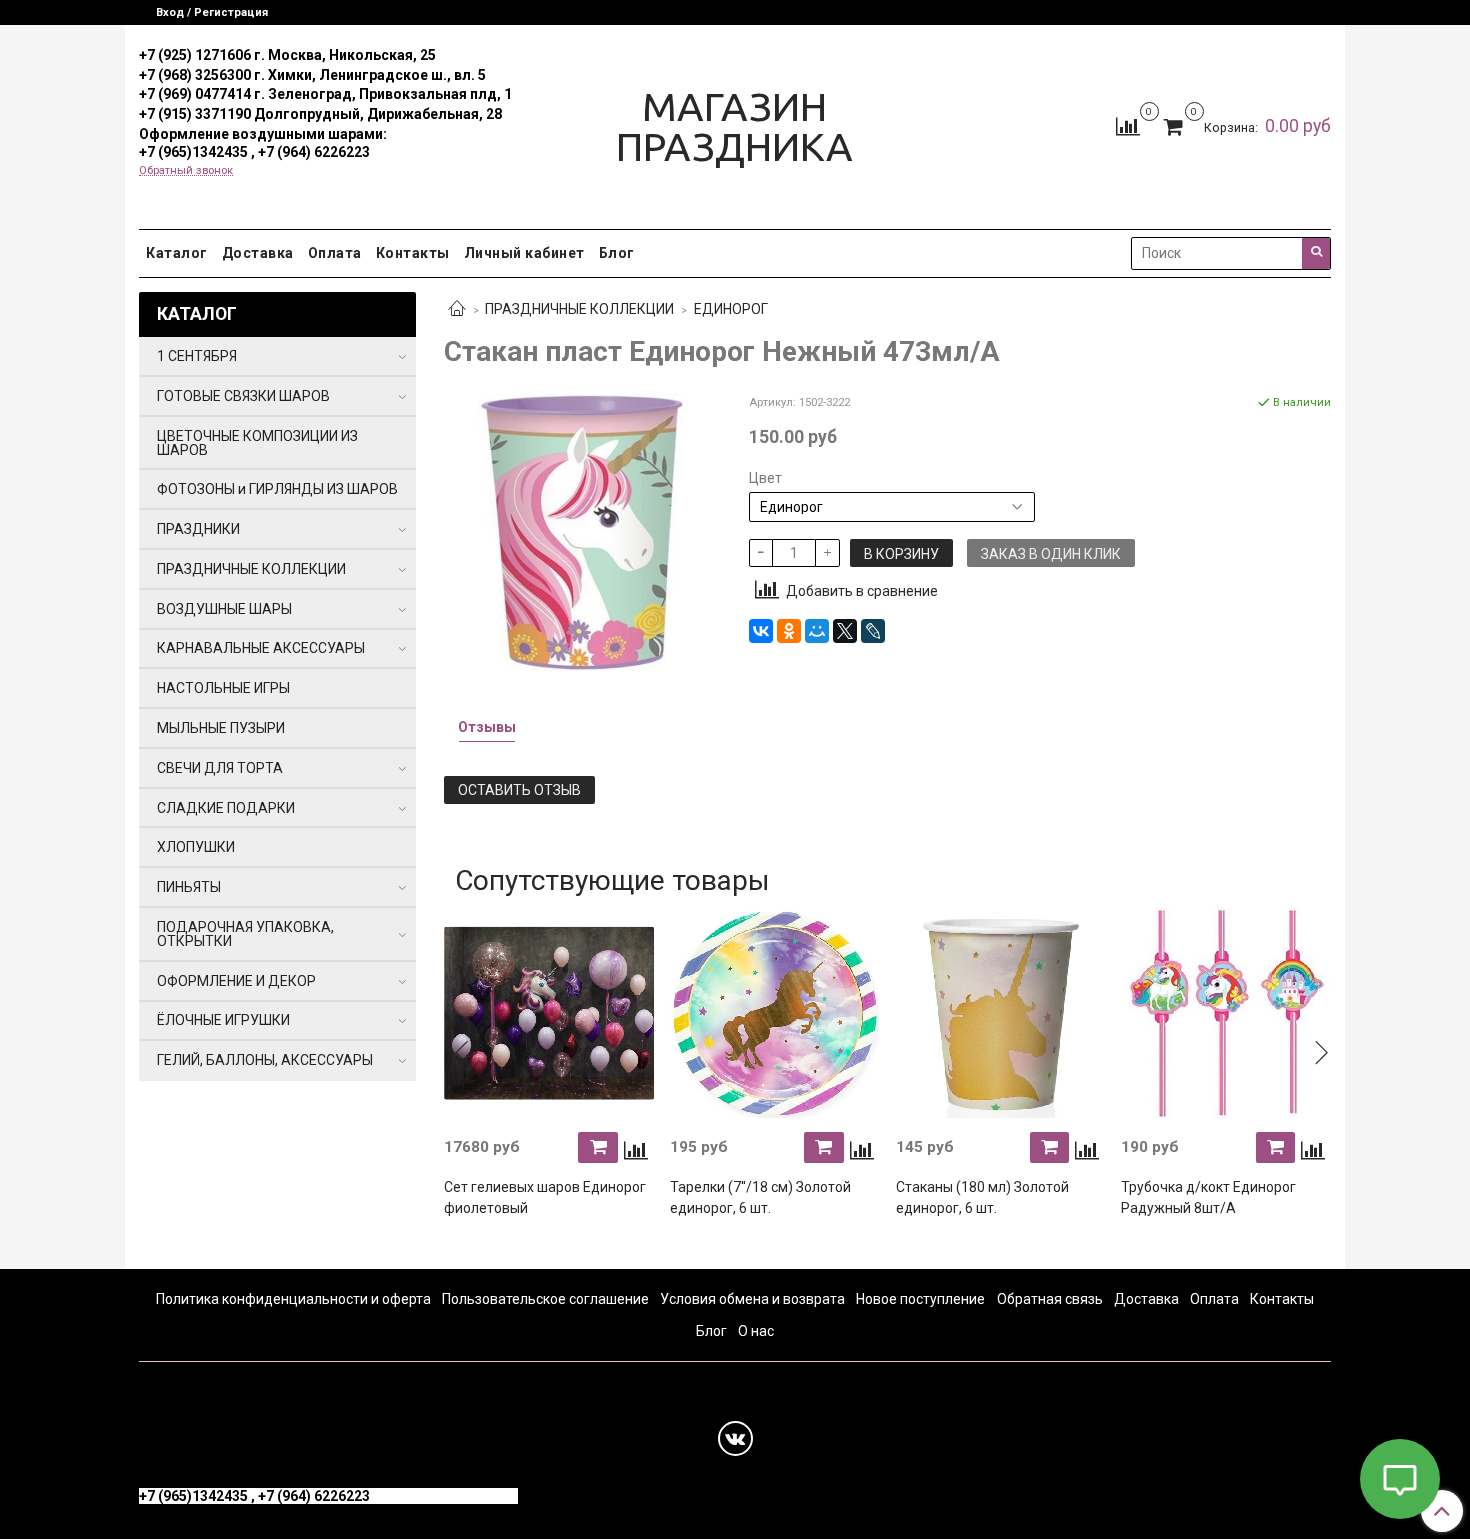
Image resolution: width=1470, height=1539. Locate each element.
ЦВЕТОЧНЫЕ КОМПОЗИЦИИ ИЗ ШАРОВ (257, 443)
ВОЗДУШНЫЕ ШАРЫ (224, 609)
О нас (756, 1331)
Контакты (413, 253)
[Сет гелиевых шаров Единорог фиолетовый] (549, 1014)
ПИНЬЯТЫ (189, 887)
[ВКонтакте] (761, 631)
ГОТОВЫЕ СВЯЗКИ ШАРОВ (243, 396)
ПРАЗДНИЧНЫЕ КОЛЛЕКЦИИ (579, 309)
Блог (617, 253)
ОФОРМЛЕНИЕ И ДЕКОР (236, 981)
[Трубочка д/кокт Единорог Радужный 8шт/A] (1226, 1014)
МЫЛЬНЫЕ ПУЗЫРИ (221, 728)
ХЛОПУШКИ (196, 847)
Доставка (258, 253)
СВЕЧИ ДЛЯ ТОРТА (220, 768)
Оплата (335, 253)
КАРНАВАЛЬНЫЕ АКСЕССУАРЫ (261, 648)
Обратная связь (1050, 1299)
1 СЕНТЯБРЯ (197, 356)
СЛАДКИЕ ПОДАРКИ (226, 808)
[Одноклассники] (789, 631)
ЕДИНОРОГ (731, 309)
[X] (845, 631)
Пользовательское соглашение (545, 1299)
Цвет (765, 478)
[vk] (735, 1438)
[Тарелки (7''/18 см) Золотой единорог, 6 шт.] (775, 1014)
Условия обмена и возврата (752, 1299)
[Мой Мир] (817, 631)
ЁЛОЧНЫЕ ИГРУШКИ (223, 1020)
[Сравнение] (1128, 126)
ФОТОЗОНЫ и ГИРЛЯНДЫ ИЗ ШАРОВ (277, 489)
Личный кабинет (524, 253)
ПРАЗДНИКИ (198, 529)
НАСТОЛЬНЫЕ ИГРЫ (223, 688)
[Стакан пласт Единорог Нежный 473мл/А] (582, 531)
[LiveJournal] (873, 631)
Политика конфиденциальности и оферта (293, 1299)
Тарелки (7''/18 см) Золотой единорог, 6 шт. (760, 1197)
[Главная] (457, 310)
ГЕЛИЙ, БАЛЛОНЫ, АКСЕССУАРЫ (265, 1060)
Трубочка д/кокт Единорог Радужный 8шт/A (1208, 1197)
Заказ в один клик (1051, 554)
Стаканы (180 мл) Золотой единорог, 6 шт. (982, 1197)
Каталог (177, 253)
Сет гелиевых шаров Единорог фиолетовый (545, 1197)
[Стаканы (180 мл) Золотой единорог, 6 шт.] (1001, 1014)
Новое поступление (920, 1299)
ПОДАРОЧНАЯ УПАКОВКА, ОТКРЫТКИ (245, 934)
